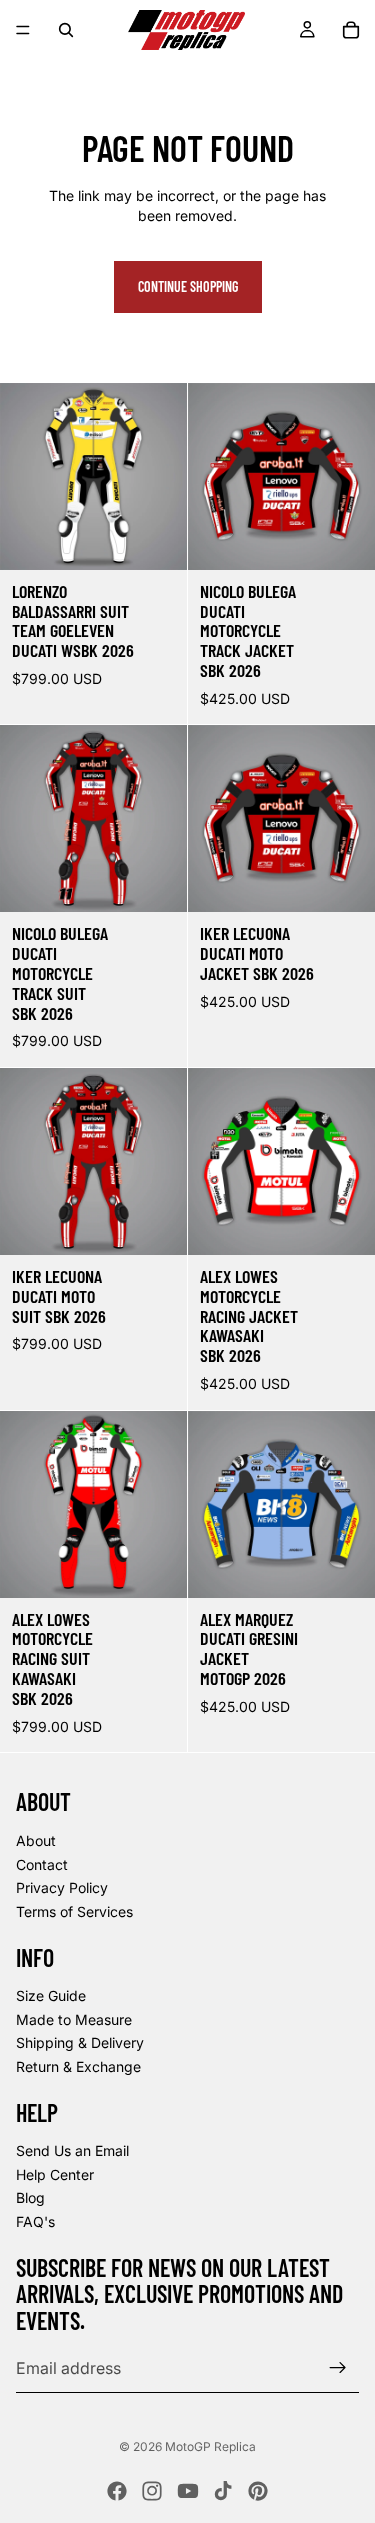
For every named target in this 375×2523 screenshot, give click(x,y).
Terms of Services (74, 1911)
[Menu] (23, 30)
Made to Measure (74, 2019)
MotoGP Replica (210, 2446)
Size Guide (51, 1995)
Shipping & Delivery (80, 2042)
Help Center (55, 2174)
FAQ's (35, 2221)
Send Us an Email (72, 2150)
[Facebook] (117, 2491)
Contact (42, 1864)
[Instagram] (152, 2491)
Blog (30, 2198)
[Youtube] (188, 2491)
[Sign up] (338, 2368)
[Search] (66, 30)
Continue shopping (188, 286)
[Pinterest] (258, 2491)
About (36, 1840)
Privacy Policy (62, 1887)
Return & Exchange (78, 2066)
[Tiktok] (223, 2491)
